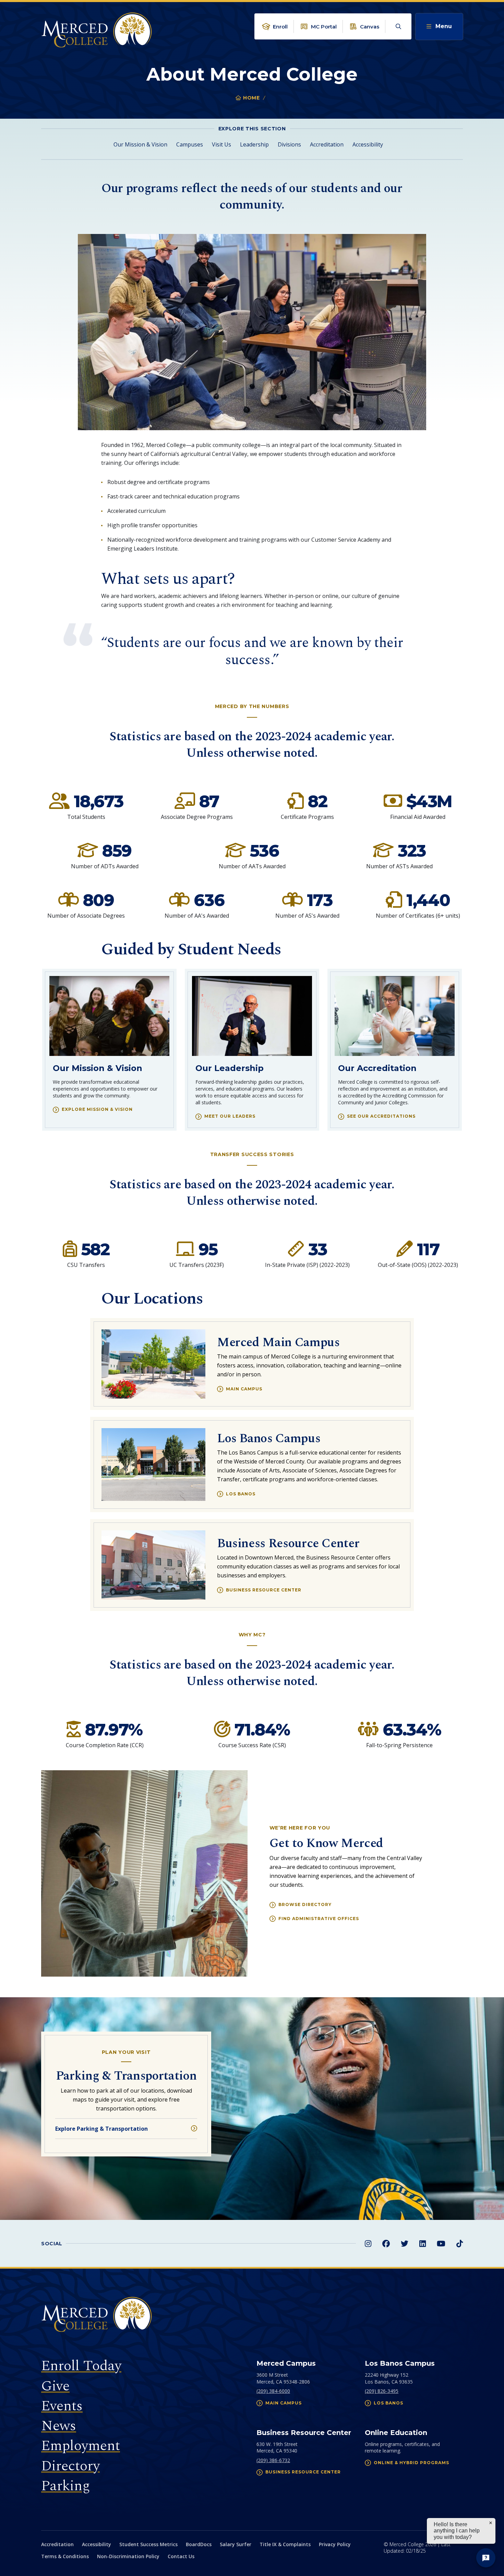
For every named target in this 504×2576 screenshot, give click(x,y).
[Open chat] (486, 2558)
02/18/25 (416, 2551)
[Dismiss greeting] (491, 2523)
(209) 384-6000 (273, 2391)
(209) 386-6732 (273, 2460)
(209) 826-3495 (382, 2391)
